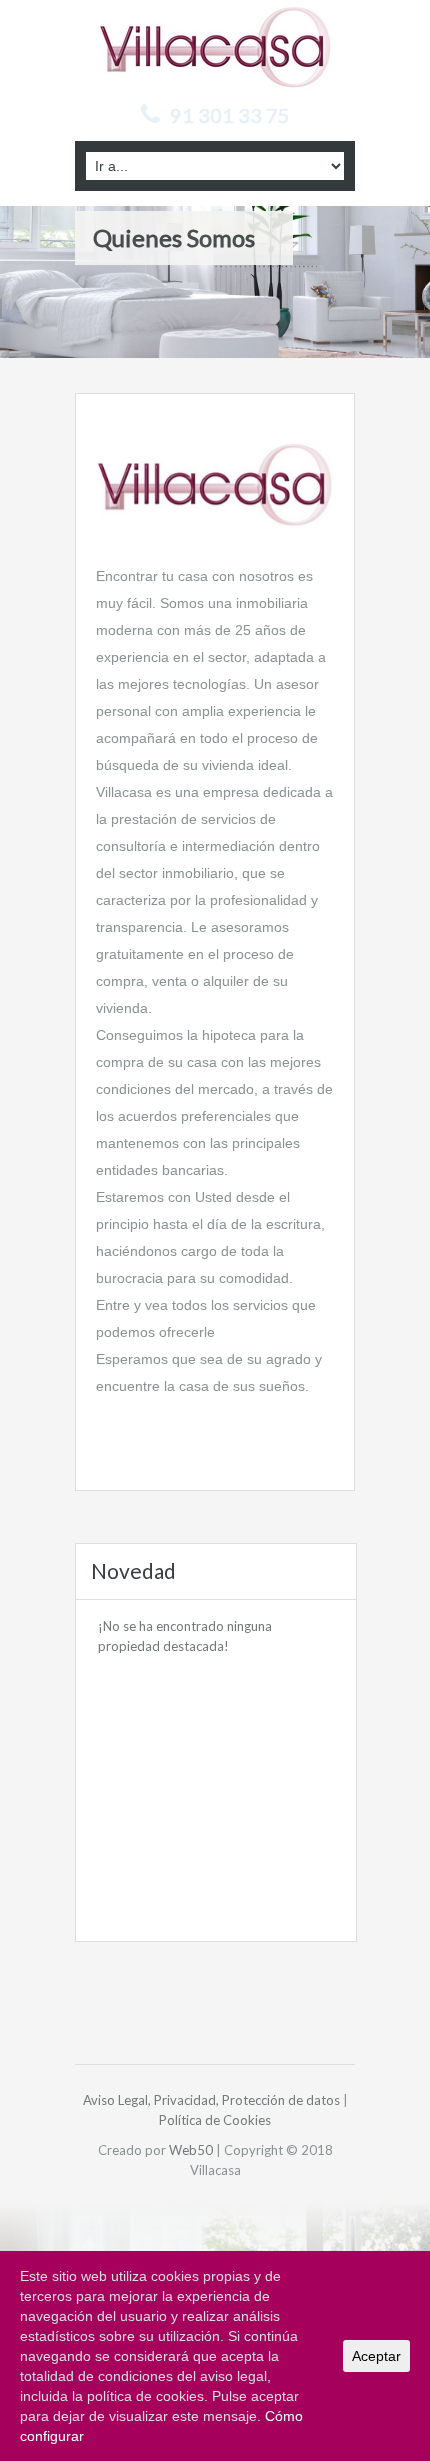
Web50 (191, 2150)
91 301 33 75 (230, 115)
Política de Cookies (215, 2120)
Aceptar (376, 2356)
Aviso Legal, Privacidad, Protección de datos (211, 2100)
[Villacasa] (215, 46)
